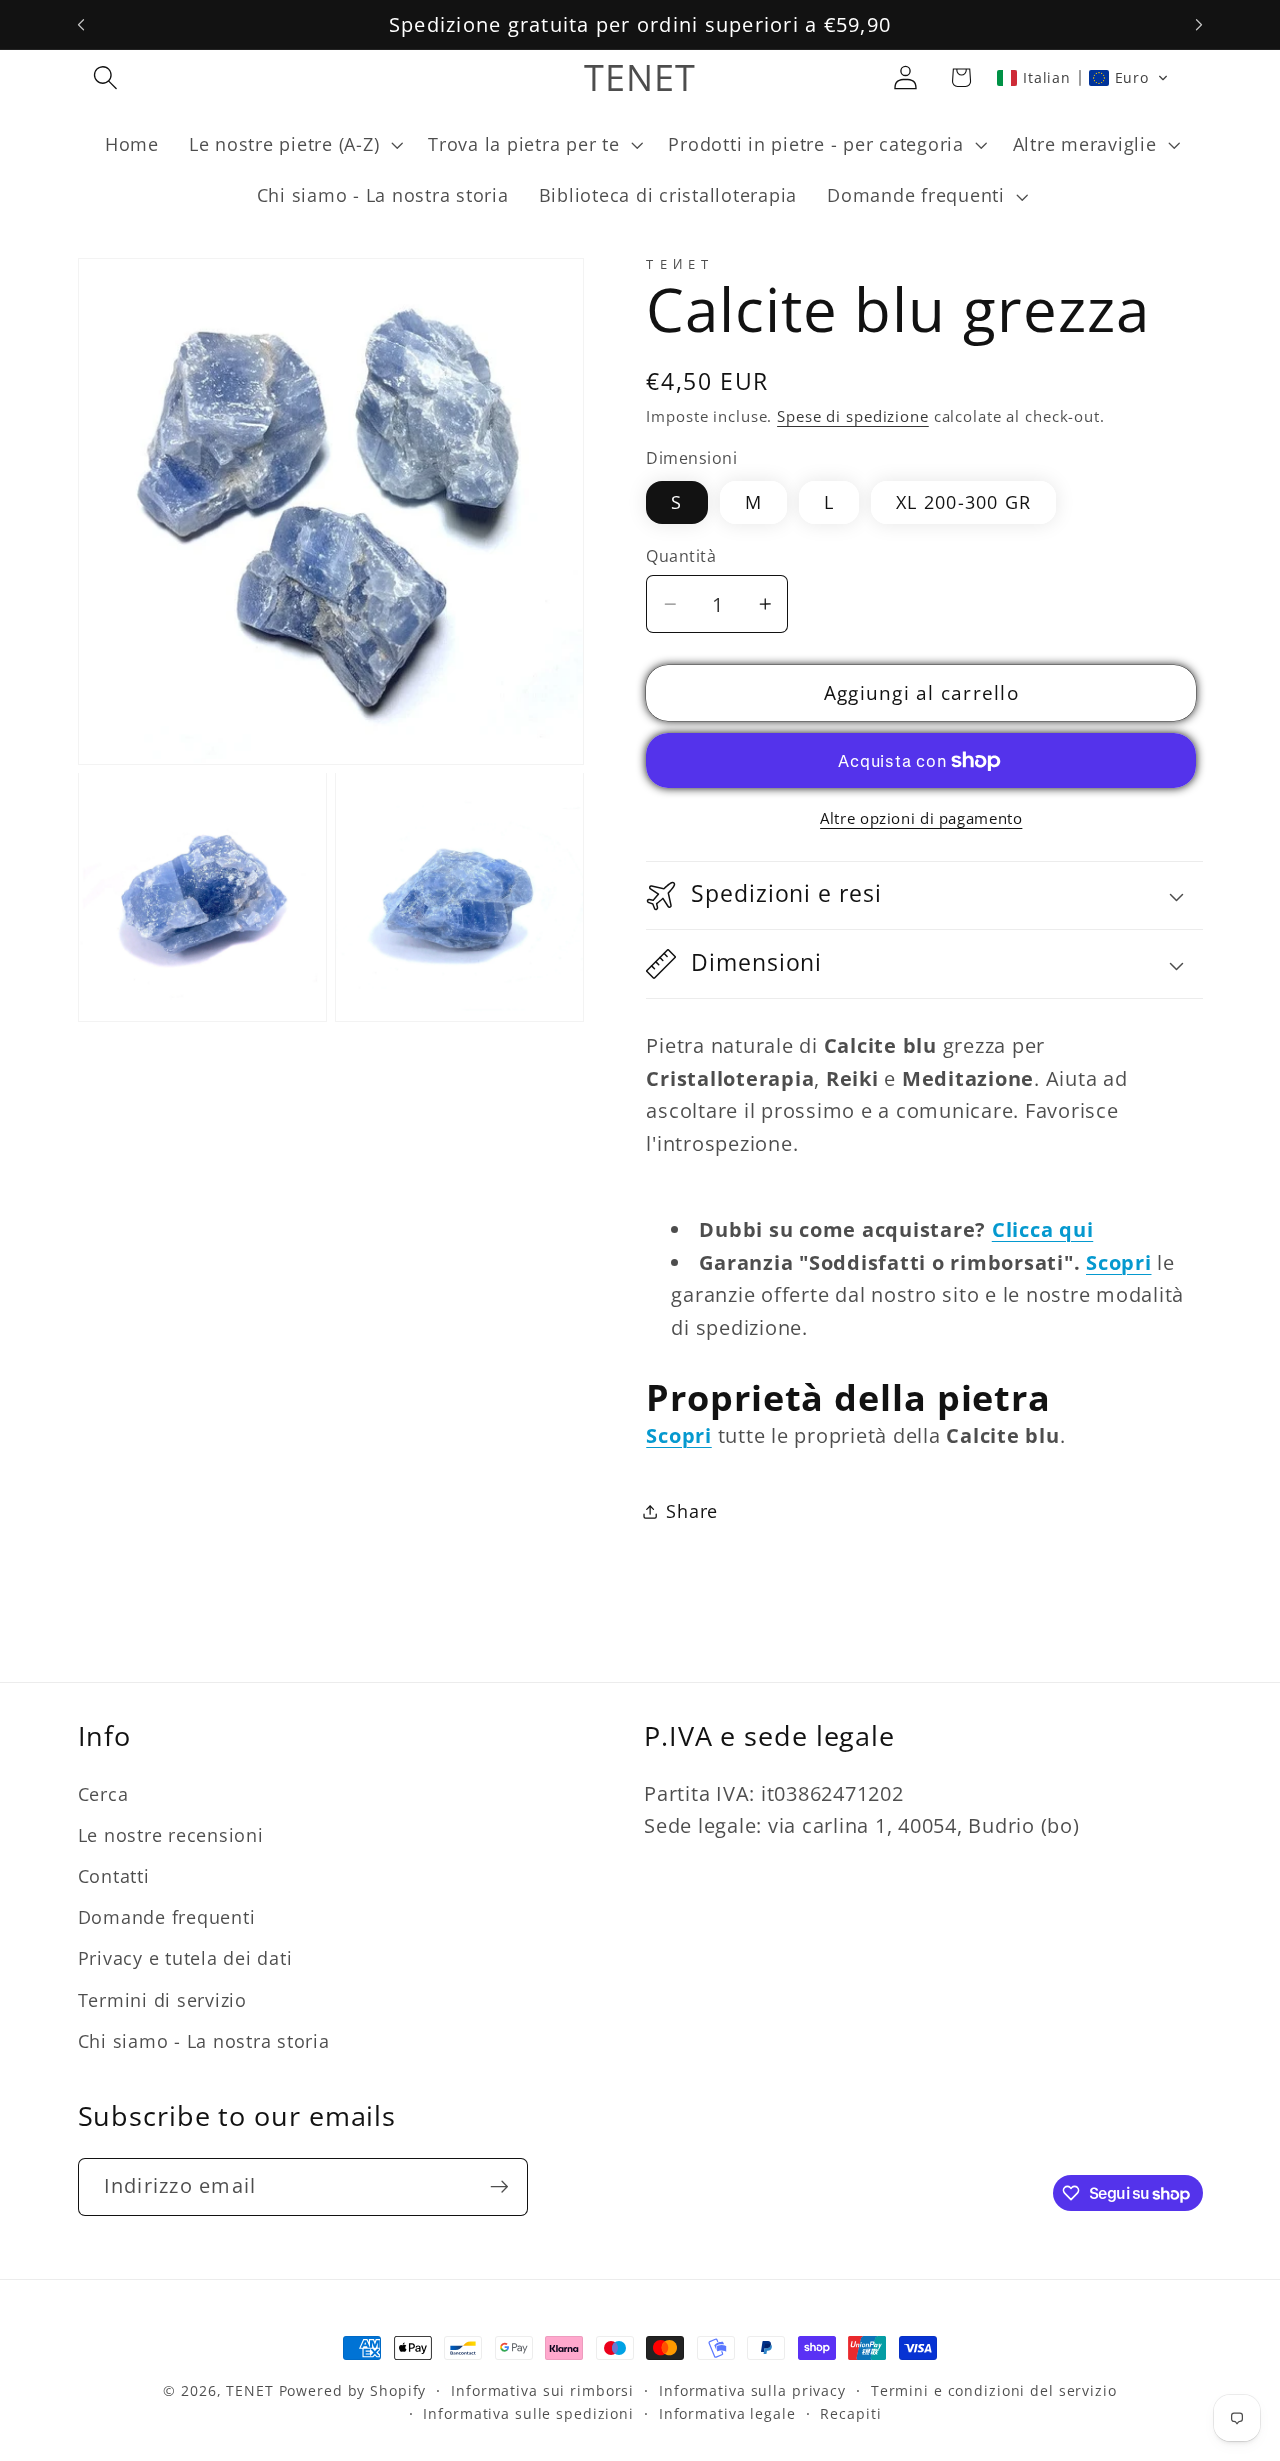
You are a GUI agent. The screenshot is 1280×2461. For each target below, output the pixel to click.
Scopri (1119, 1262)
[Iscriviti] (499, 2187)
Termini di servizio (162, 2000)
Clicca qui (1043, 1229)
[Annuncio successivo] (1199, 25)
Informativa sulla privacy (752, 2390)
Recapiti (850, 2413)
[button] (105, 77)
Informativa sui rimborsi (542, 2390)
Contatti (114, 1876)
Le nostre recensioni (171, 1835)
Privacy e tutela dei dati (185, 1958)
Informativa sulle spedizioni (528, 2413)
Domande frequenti (167, 1917)
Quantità (681, 556)
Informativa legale (727, 2413)
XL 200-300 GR (963, 502)
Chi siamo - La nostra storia (204, 2041)
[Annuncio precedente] (81, 25)
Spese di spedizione (853, 416)
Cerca (103, 1794)
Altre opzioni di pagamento (921, 819)
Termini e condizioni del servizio (994, 2390)
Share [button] (692, 1511)
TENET (249, 2390)
